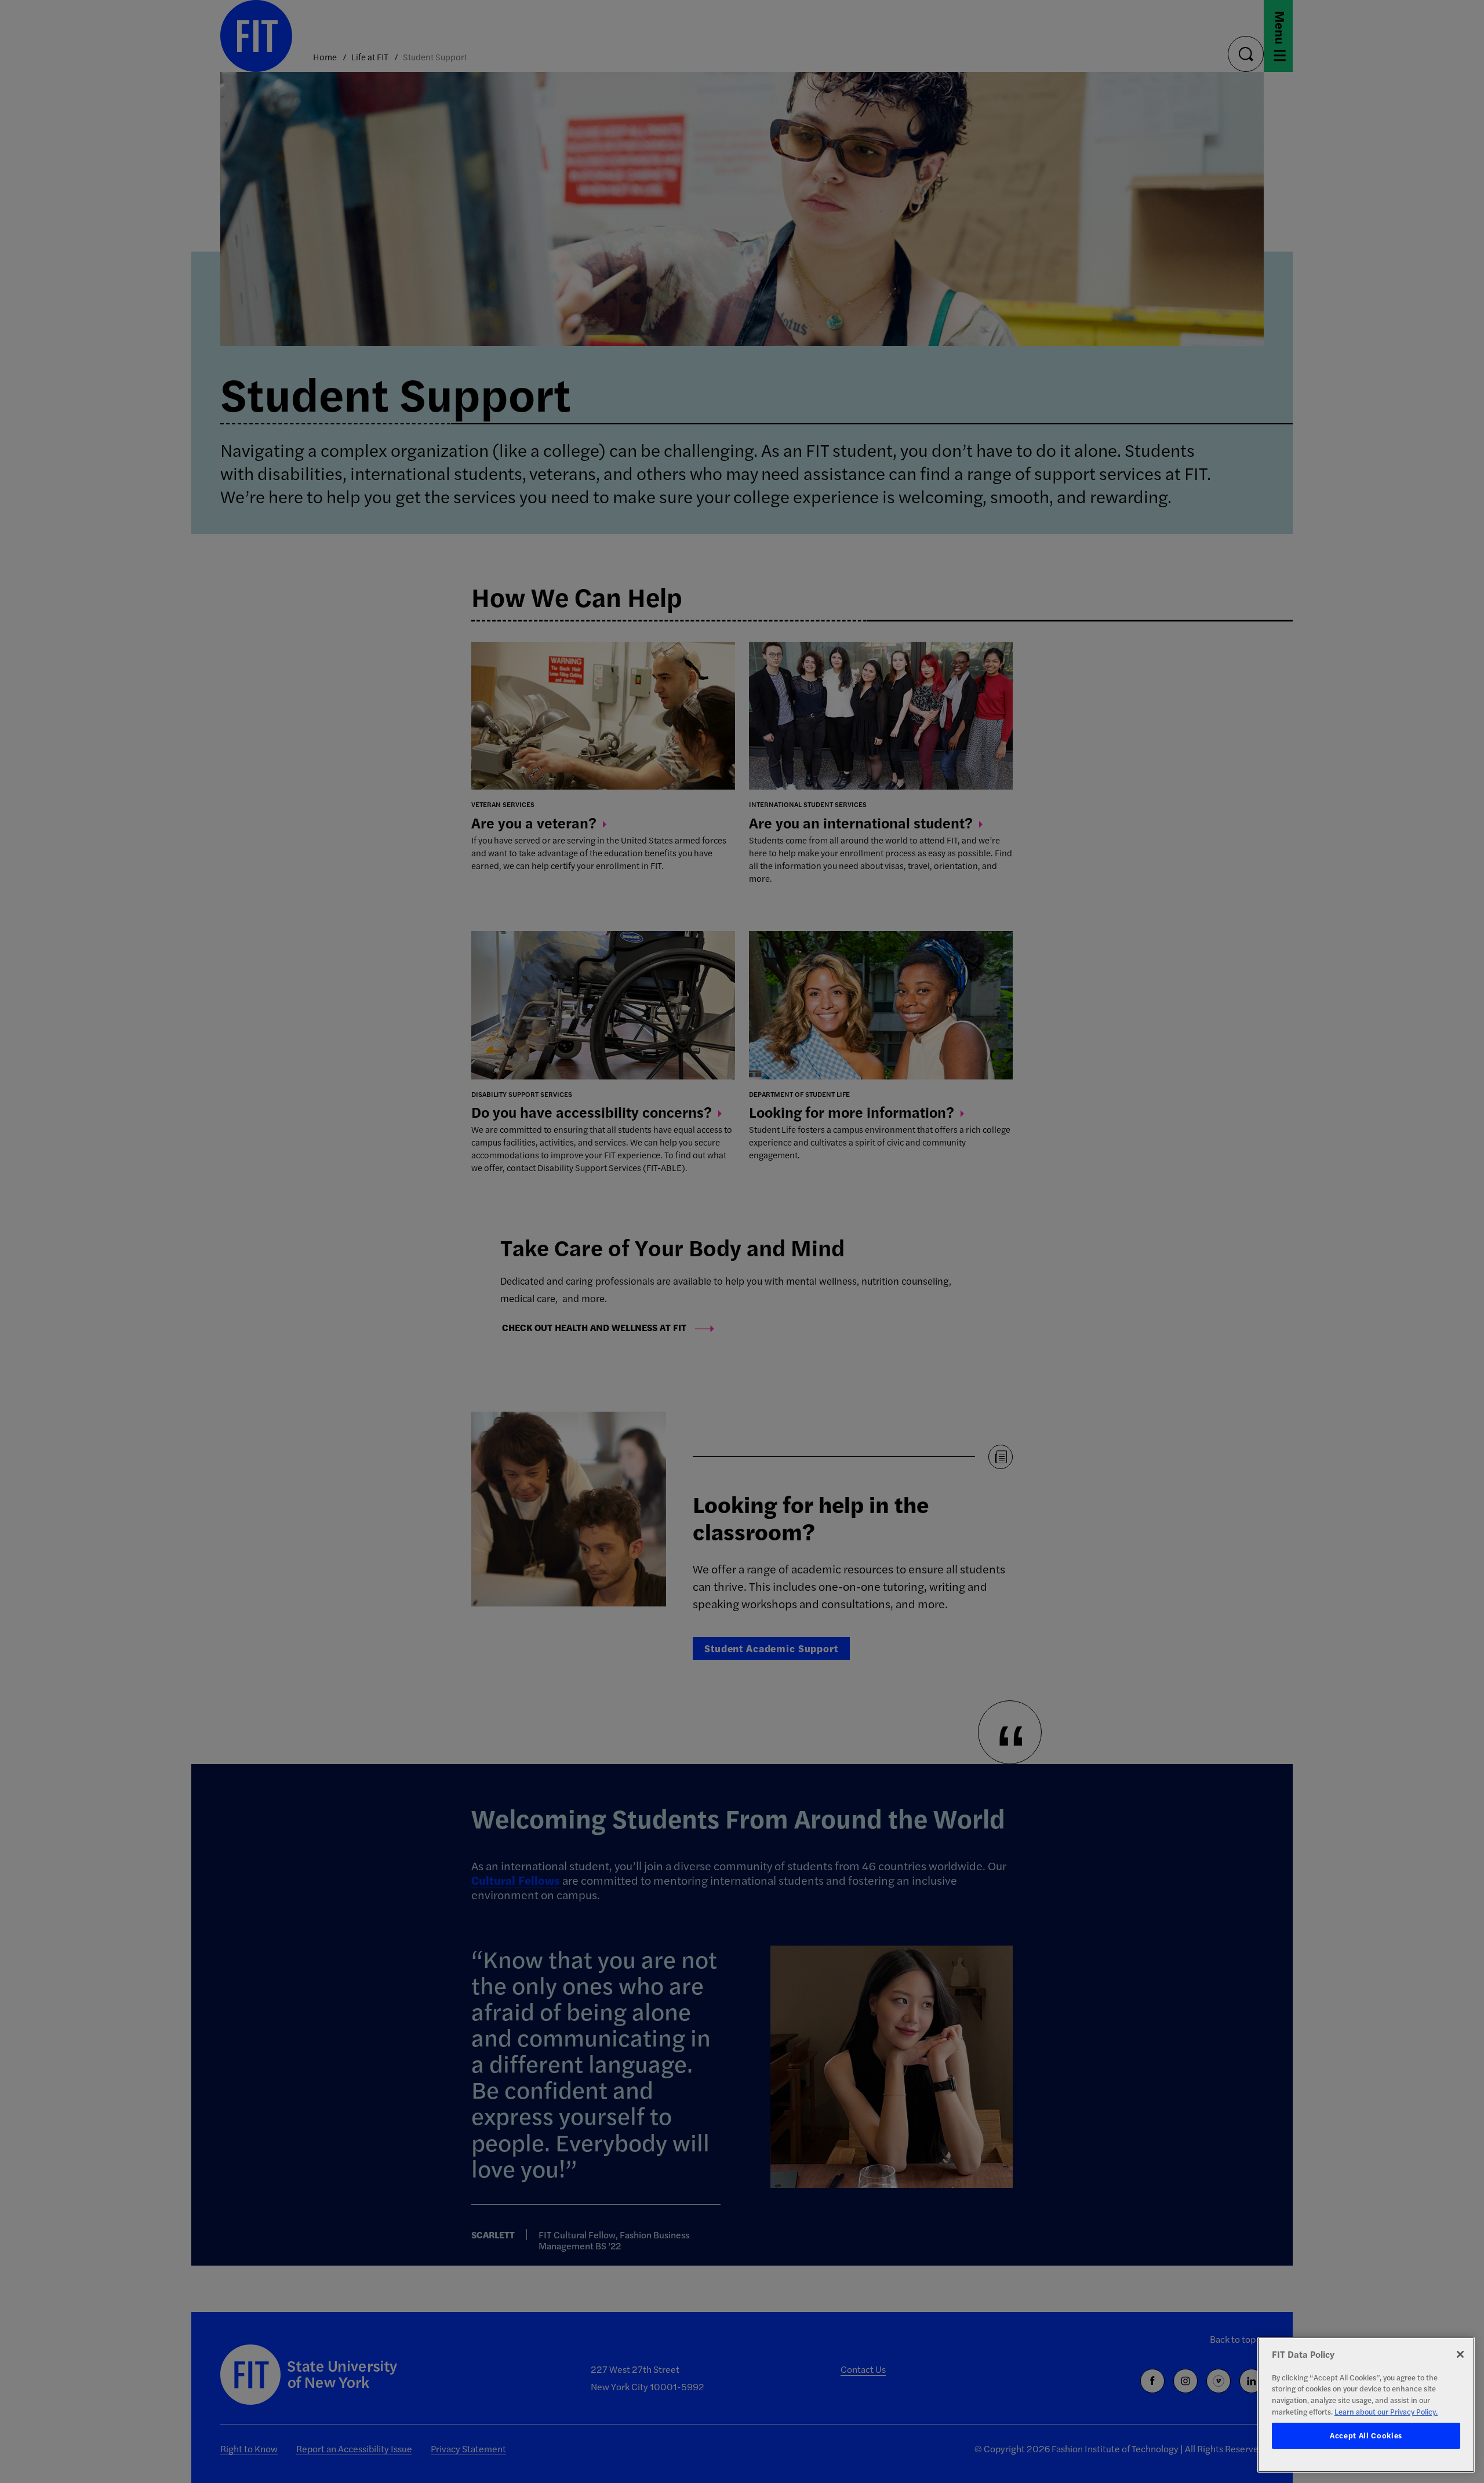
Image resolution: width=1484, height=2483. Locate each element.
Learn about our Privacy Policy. (1386, 2411)
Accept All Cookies (1366, 2436)
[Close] (1460, 2354)
